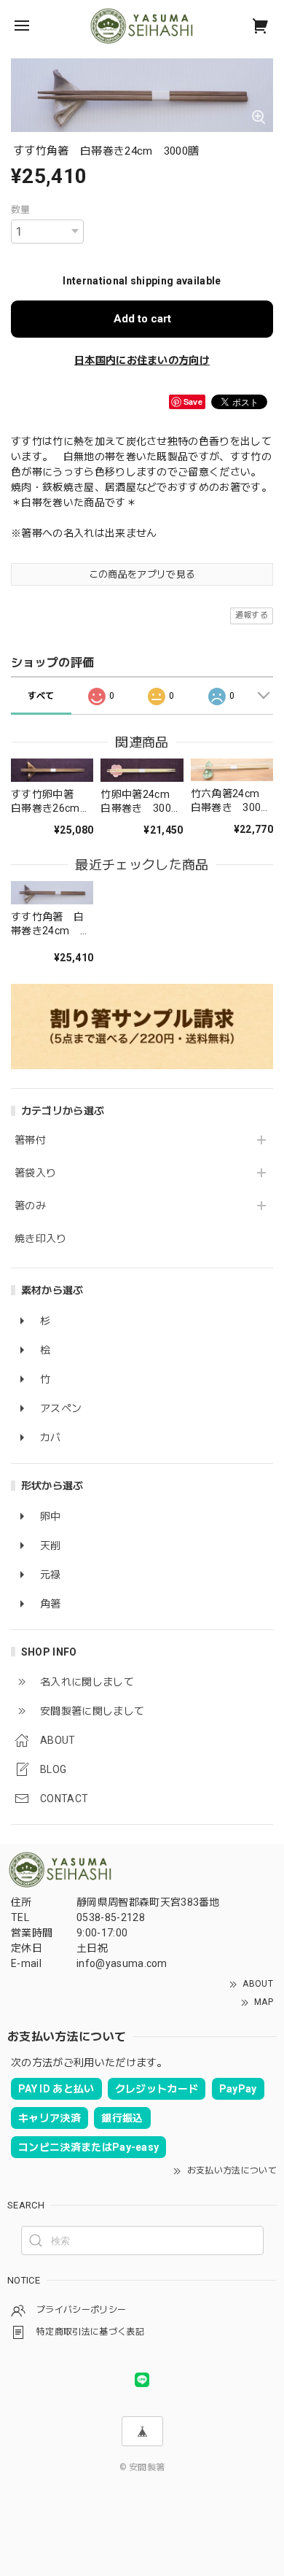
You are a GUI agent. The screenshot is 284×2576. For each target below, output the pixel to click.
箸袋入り (35, 1173)
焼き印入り (41, 1238)
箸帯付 (30, 1140)
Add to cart (142, 319)
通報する (252, 615)
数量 (21, 210)
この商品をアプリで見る (142, 574)
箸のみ (30, 1206)
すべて (41, 696)
